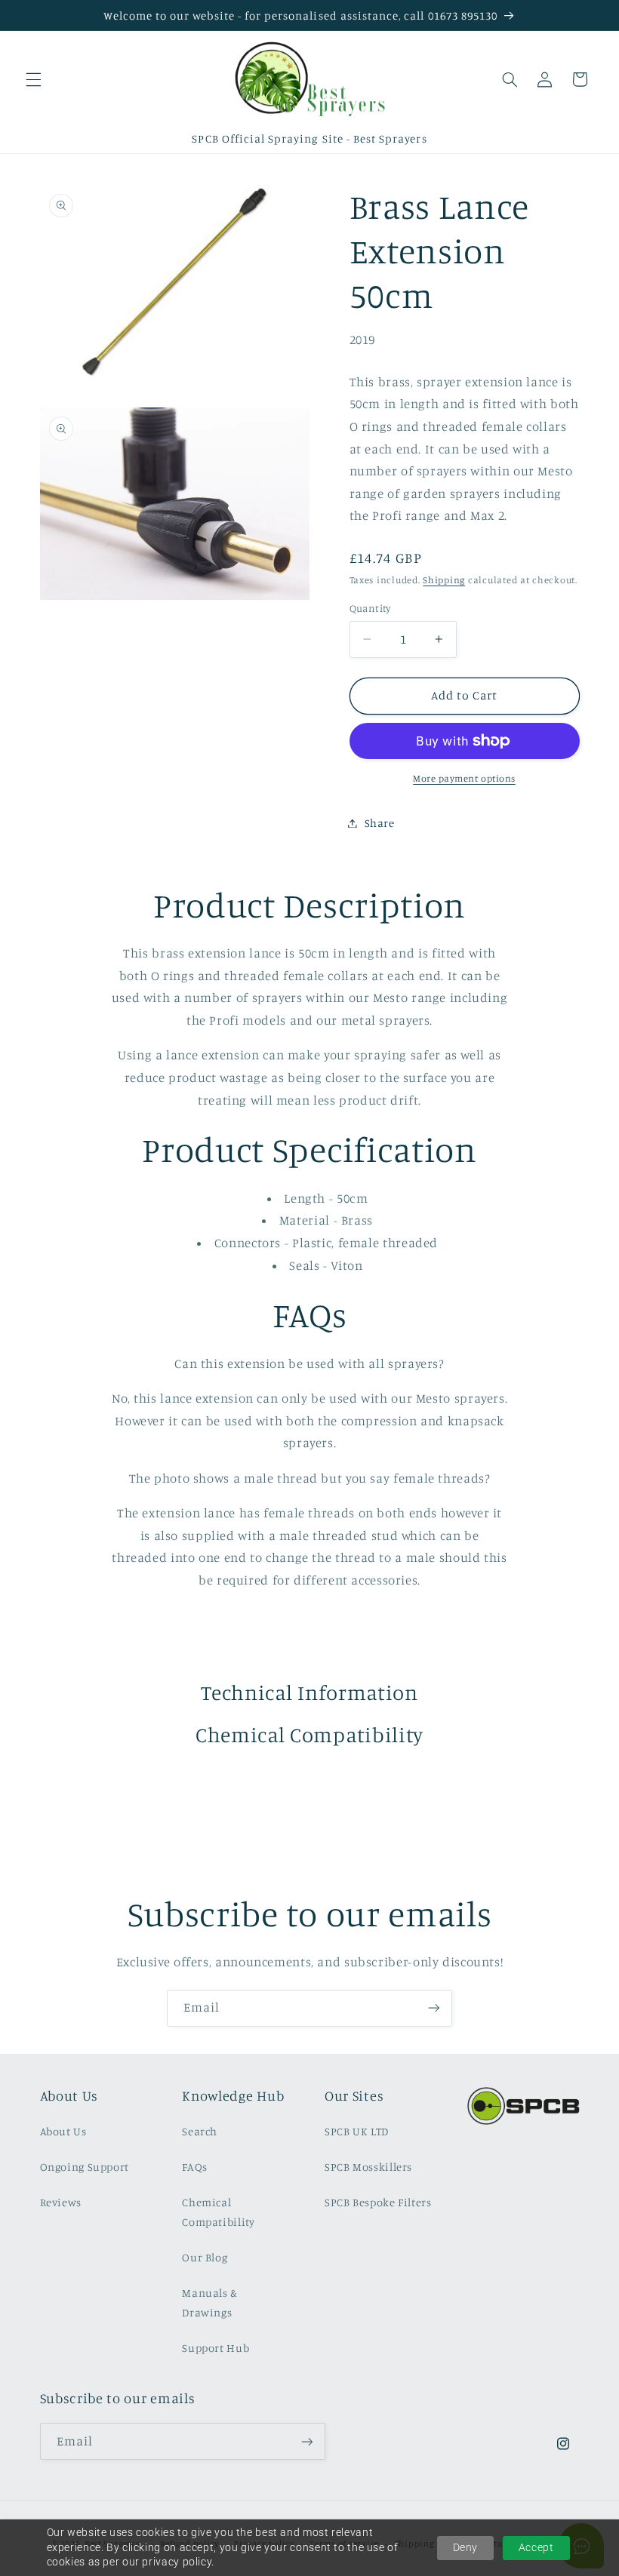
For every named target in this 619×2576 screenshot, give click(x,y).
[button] (33, 79)
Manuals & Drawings (210, 2302)
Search (200, 2131)
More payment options (464, 778)
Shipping (444, 580)
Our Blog (205, 2257)
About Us (63, 2131)
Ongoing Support (85, 2167)
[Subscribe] (434, 2008)
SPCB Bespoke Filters (378, 2202)
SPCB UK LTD (357, 2131)
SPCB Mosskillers (368, 2167)
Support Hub (216, 2348)
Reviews (61, 2202)
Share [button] (380, 823)
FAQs (195, 2167)
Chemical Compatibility (218, 2212)
